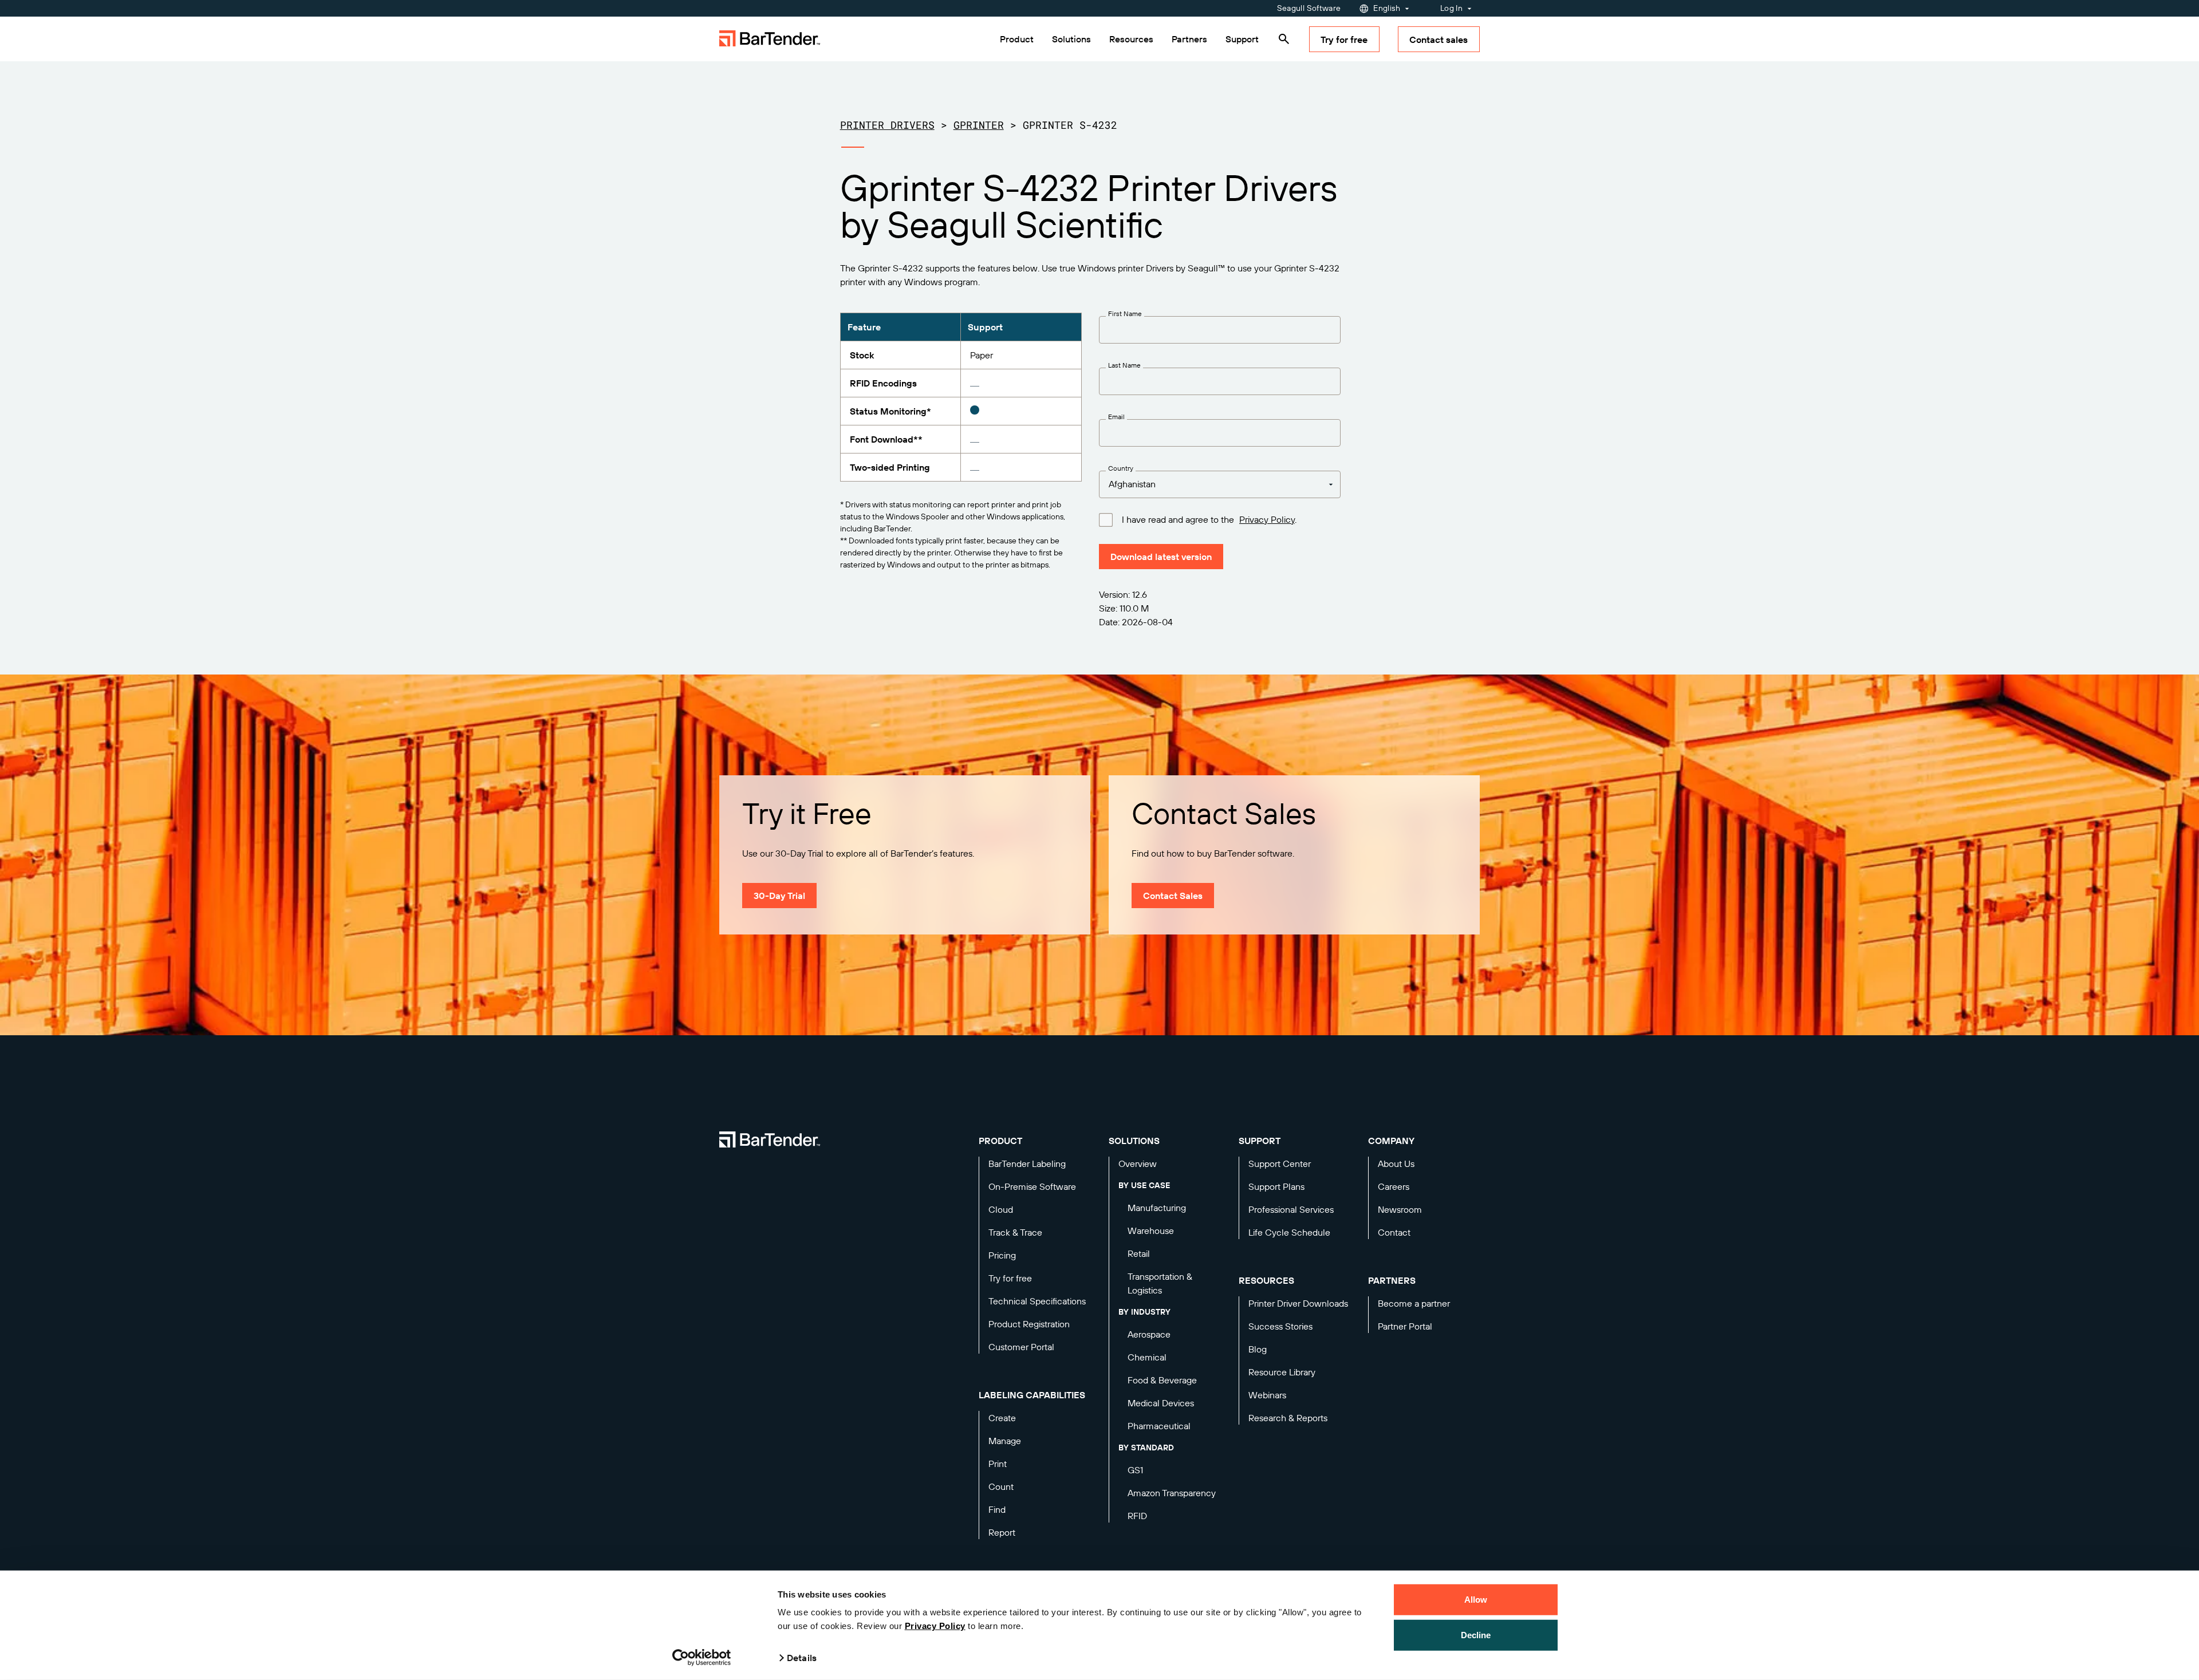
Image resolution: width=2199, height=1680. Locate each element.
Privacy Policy (935, 1626)
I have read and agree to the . (1209, 520)
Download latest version (1161, 557)
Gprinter (979, 125)
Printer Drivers (887, 125)
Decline (1476, 1634)
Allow (1476, 1600)
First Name (1125, 314)
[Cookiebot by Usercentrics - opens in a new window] (702, 1658)
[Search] (1284, 39)
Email (1116, 417)
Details (802, 1658)
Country (1121, 468)
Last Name (1124, 365)
